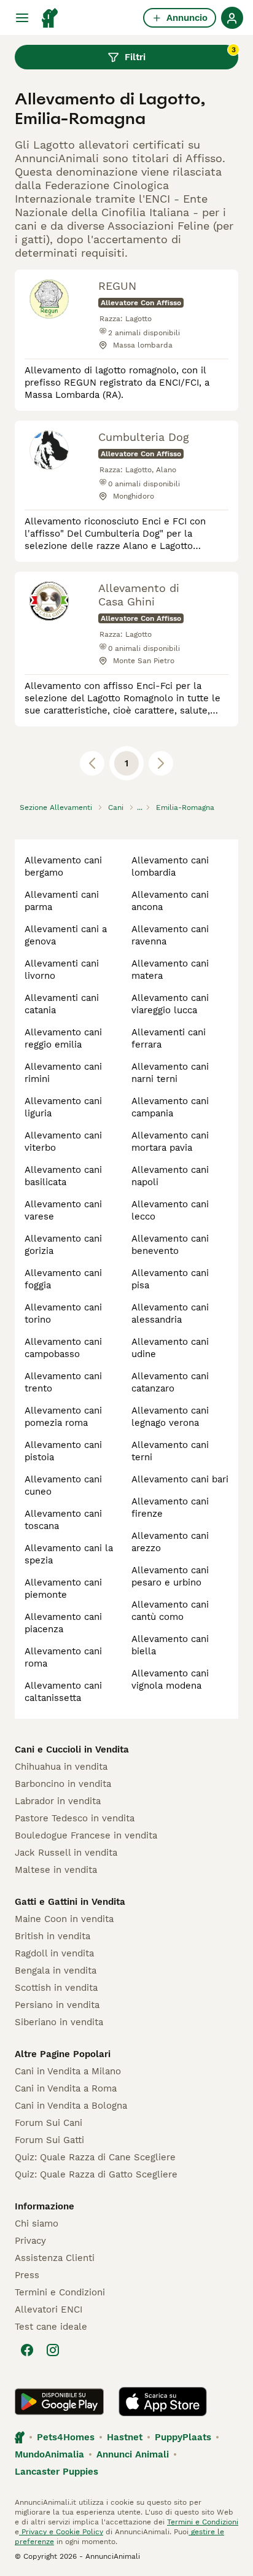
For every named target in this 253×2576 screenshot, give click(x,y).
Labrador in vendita (58, 1801)
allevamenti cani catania (62, 1004)
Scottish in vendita (56, 1988)
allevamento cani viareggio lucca (170, 1004)
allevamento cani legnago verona (170, 1417)
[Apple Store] (163, 2402)
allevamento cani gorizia (63, 1245)
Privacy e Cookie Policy (61, 2532)
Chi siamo (37, 2224)
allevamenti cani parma (62, 901)
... (140, 807)
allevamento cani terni (170, 1451)
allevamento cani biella (170, 1645)
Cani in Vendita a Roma (66, 2088)
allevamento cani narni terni (170, 1073)
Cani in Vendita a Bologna (71, 2106)
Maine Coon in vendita (64, 1919)
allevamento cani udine (170, 1348)
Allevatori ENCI (49, 2309)
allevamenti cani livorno (62, 970)
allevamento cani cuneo (63, 1485)
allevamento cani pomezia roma (63, 1417)
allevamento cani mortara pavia (170, 1142)
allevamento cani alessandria (170, 1313)
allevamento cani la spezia (69, 1554)
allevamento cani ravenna (170, 935)
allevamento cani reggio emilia (63, 1038)
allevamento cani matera (170, 970)
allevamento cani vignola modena (170, 1679)
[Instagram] (53, 2350)
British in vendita (53, 1936)
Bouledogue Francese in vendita (86, 1835)
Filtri (180, 54)
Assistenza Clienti (55, 2258)
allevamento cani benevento (170, 1245)
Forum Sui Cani (49, 2123)
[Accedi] (232, 18)
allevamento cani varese (63, 1210)
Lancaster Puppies (56, 2472)
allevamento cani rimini (63, 1073)
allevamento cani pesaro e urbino (170, 1576)
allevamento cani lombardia (170, 866)
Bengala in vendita (56, 1971)
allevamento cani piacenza (63, 1623)
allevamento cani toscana (63, 1520)
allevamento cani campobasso (63, 1348)
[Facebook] (27, 2350)
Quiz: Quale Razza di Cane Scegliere (95, 2157)
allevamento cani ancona (170, 901)
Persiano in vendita (57, 2005)
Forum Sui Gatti (49, 2140)
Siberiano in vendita (59, 2022)
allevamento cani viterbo (63, 1142)
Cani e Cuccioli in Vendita (72, 1749)
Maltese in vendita (56, 1870)
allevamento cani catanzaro (170, 1382)
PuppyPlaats (183, 2437)
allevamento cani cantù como (170, 1611)
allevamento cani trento (63, 1382)
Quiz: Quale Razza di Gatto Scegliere (96, 2174)
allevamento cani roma (63, 1657)
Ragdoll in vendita (54, 1953)
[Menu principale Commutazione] (22, 18)
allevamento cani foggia (63, 1279)
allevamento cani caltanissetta (63, 1692)
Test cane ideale (51, 2327)
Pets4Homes (66, 2437)
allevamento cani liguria (63, 1107)
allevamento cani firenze (170, 1508)
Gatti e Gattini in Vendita (70, 1902)
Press (27, 2275)
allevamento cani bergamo (63, 866)
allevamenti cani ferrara (169, 1038)
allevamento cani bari (180, 1479)
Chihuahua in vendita (61, 1767)
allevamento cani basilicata (63, 1176)
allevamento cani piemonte (63, 1589)
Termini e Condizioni (60, 2292)
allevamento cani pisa (170, 1279)
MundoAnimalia (49, 2454)
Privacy (30, 2241)
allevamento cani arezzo (170, 1542)
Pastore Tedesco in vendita (75, 1818)
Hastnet (125, 2437)
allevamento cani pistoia (63, 1451)
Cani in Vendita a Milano (68, 2071)
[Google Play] (59, 2402)
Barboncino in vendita (63, 1784)
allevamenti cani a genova (66, 935)
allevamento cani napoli (170, 1176)
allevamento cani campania (170, 1107)
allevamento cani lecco (170, 1210)
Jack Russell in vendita (66, 1853)
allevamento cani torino (63, 1313)
